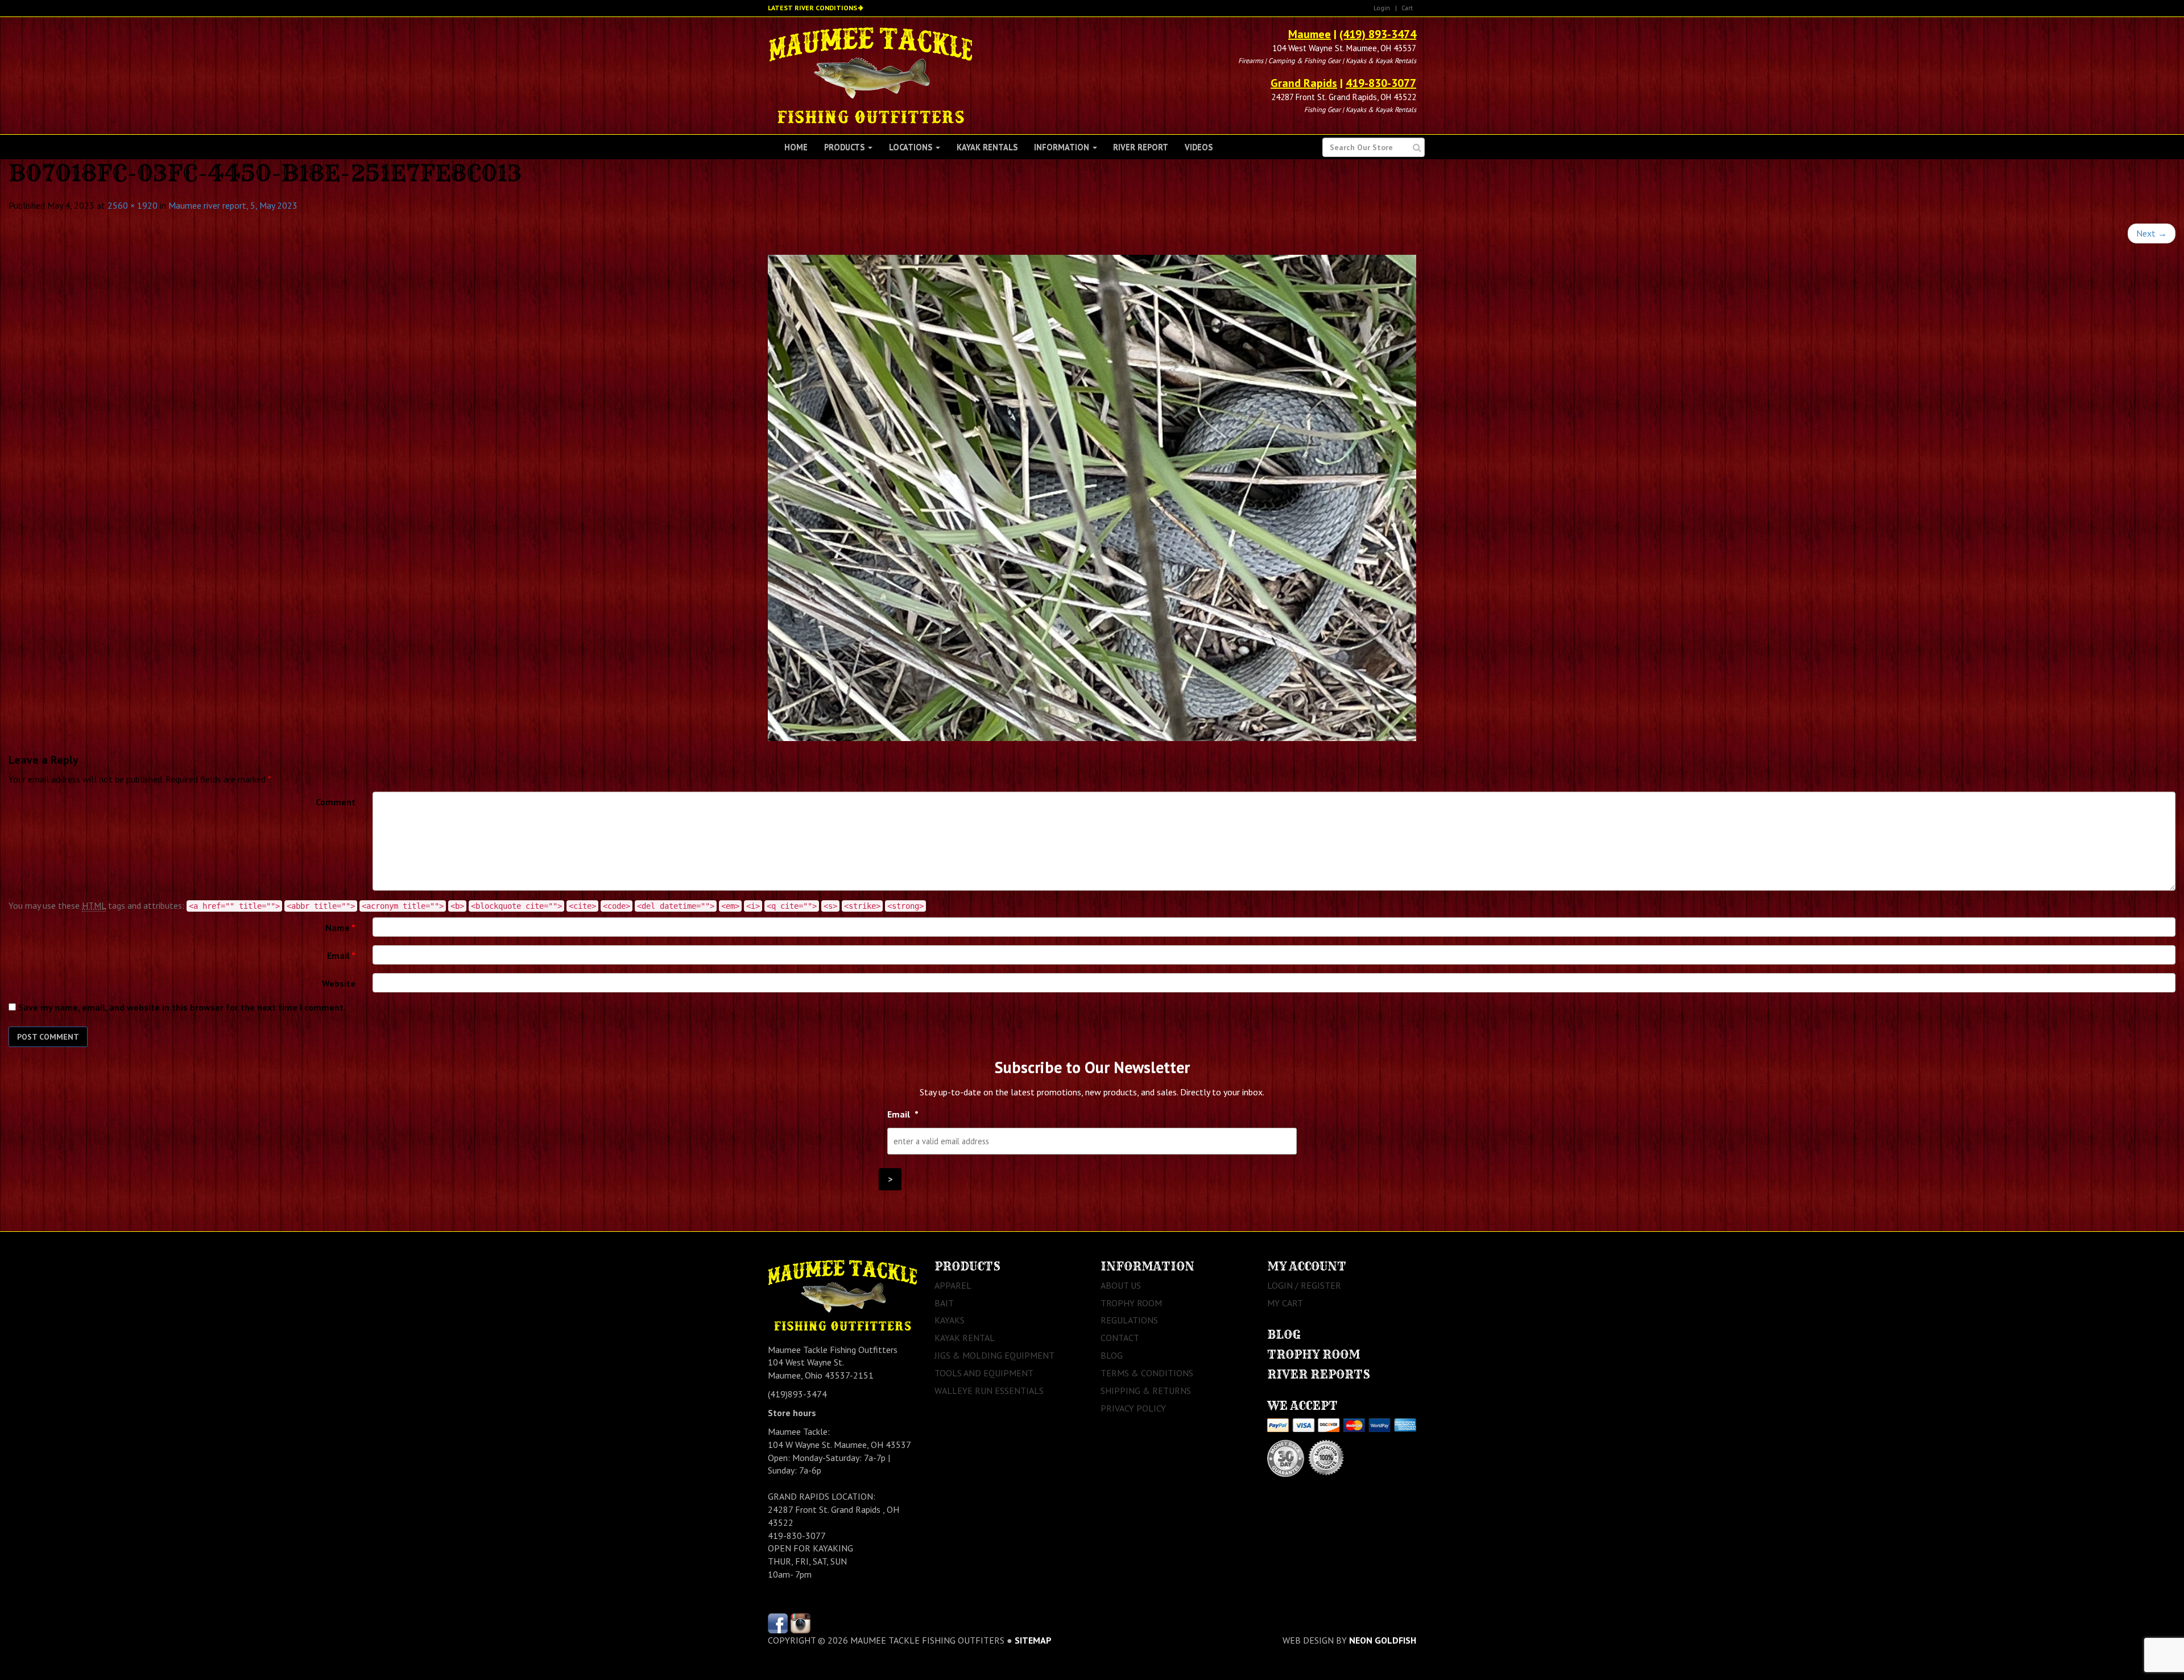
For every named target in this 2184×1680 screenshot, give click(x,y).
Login (1382, 8)
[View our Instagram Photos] (801, 1622)
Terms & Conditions (1147, 1373)
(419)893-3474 (797, 1394)
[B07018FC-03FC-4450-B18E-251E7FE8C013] (1092, 498)
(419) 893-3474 (1378, 34)
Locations (912, 147)
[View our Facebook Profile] (778, 1622)
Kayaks (950, 1320)
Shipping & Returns (1146, 1391)
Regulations (1129, 1320)
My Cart (1285, 1303)
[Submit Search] (1417, 148)
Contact (1120, 1338)
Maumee (1310, 34)
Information (1063, 147)
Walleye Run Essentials (989, 1391)
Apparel (953, 1285)
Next (2152, 233)
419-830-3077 (1381, 83)
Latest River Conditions (812, 8)
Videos (1199, 147)
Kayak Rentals (987, 147)
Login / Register (1304, 1285)
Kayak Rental (965, 1338)
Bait (944, 1303)
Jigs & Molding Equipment (994, 1355)
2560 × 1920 (133, 205)
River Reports (1319, 1374)
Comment (336, 802)
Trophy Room (1131, 1303)
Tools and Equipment (984, 1373)
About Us (1121, 1285)
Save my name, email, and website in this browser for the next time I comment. (182, 1007)
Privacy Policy (1133, 1408)
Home (796, 147)
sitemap (1033, 1640)
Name (340, 928)
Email (341, 955)
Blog (1112, 1355)
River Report (1141, 147)
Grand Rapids (1304, 83)
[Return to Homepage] (870, 75)
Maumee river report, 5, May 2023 (233, 205)
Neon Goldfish (1383, 1640)
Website (339, 983)
